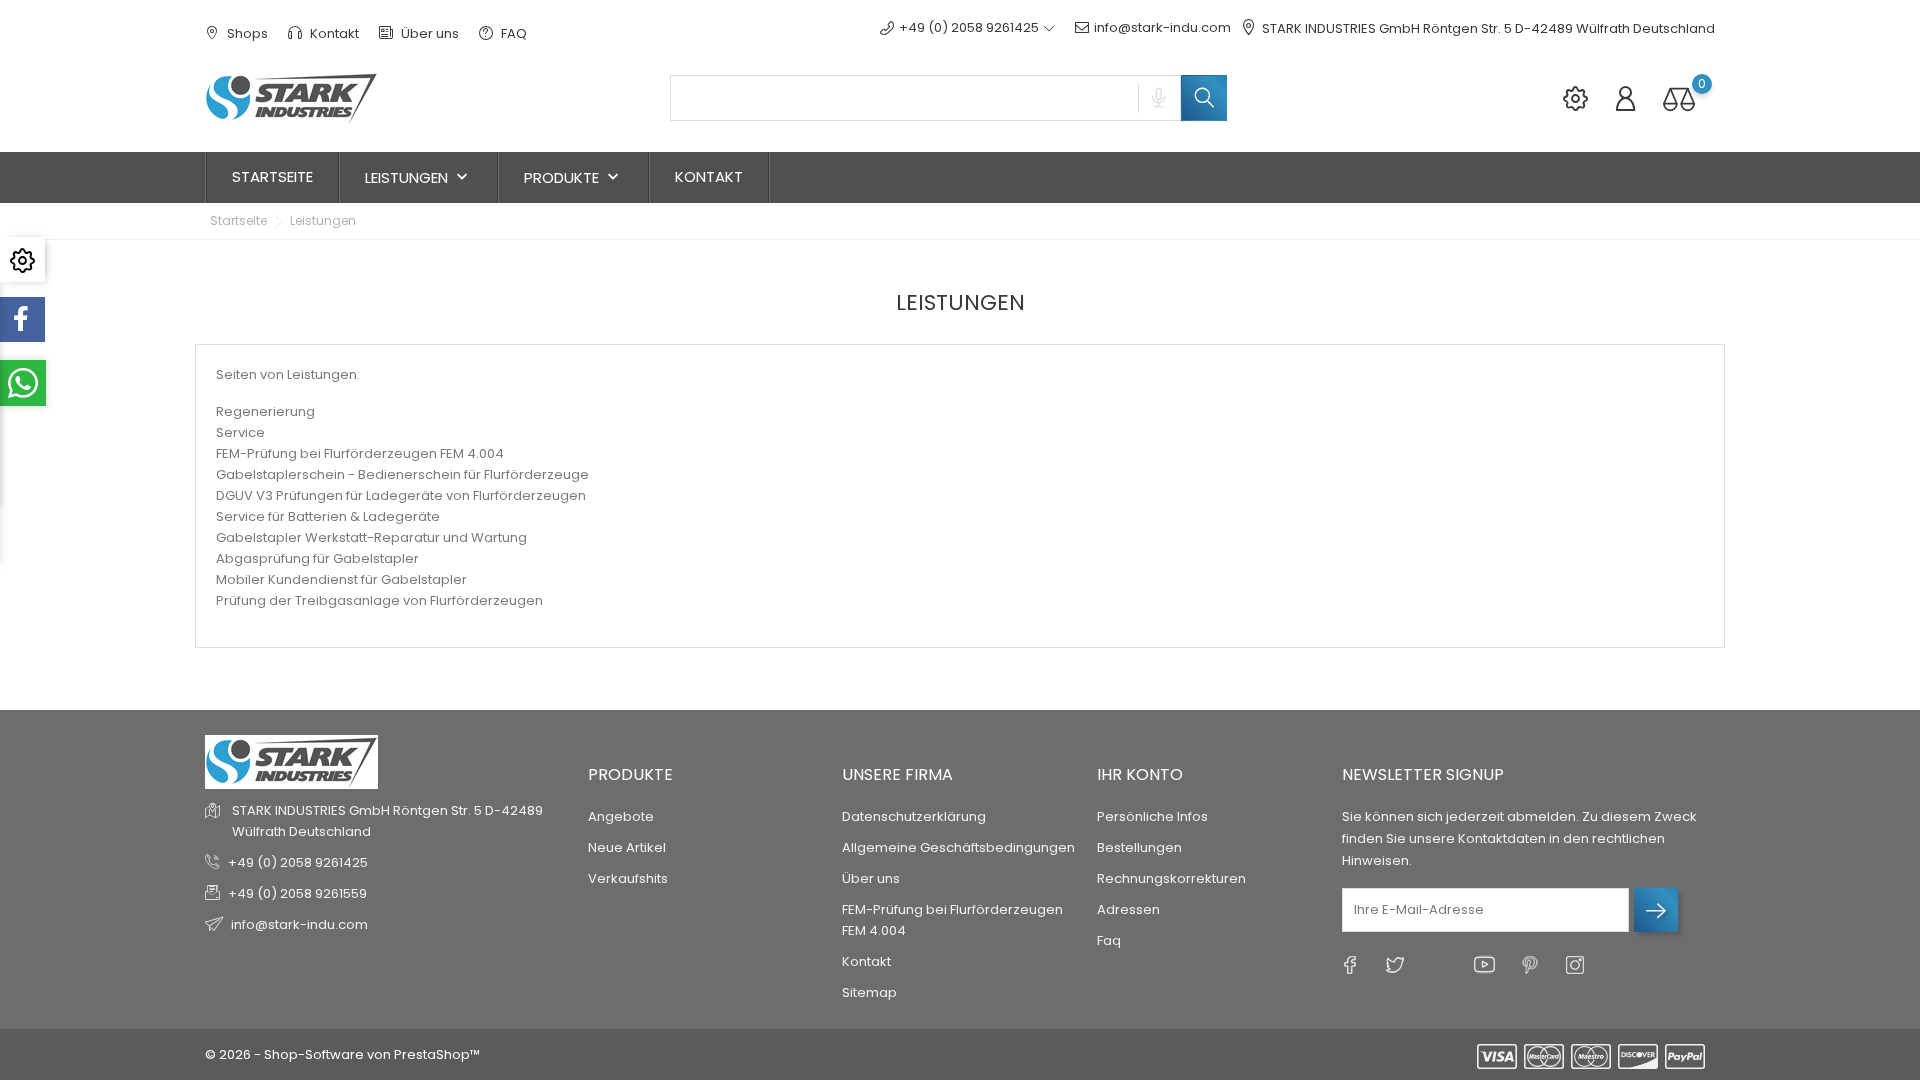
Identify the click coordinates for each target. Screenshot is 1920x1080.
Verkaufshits (628, 878)
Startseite (272, 176)
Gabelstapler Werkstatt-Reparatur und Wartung (371, 537)
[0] (1679, 98)
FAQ (512, 33)
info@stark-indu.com (1162, 27)
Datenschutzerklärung (914, 816)
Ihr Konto (1140, 774)
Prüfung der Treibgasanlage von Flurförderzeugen (379, 600)
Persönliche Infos (1152, 816)
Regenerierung (265, 411)
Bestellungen (1139, 847)
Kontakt (333, 33)
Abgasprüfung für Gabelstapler (317, 558)
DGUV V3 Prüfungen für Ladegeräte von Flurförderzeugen (401, 495)
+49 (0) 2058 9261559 (297, 893)
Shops (246, 33)
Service (240, 432)
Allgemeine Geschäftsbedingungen (958, 847)
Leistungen (418, 177)
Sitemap (869, 992)
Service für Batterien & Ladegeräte (328, 516)
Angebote (621, 816)
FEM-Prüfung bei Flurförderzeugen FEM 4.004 (360, 453)
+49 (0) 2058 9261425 (298, 862)
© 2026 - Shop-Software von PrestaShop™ (342, 1054)
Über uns (428, 33)
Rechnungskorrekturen (1171, 878)
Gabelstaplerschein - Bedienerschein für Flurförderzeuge (402, 474)
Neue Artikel (627, 847)
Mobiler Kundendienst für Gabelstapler (341, 579)
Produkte (573, 177)
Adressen (1128, 909)
